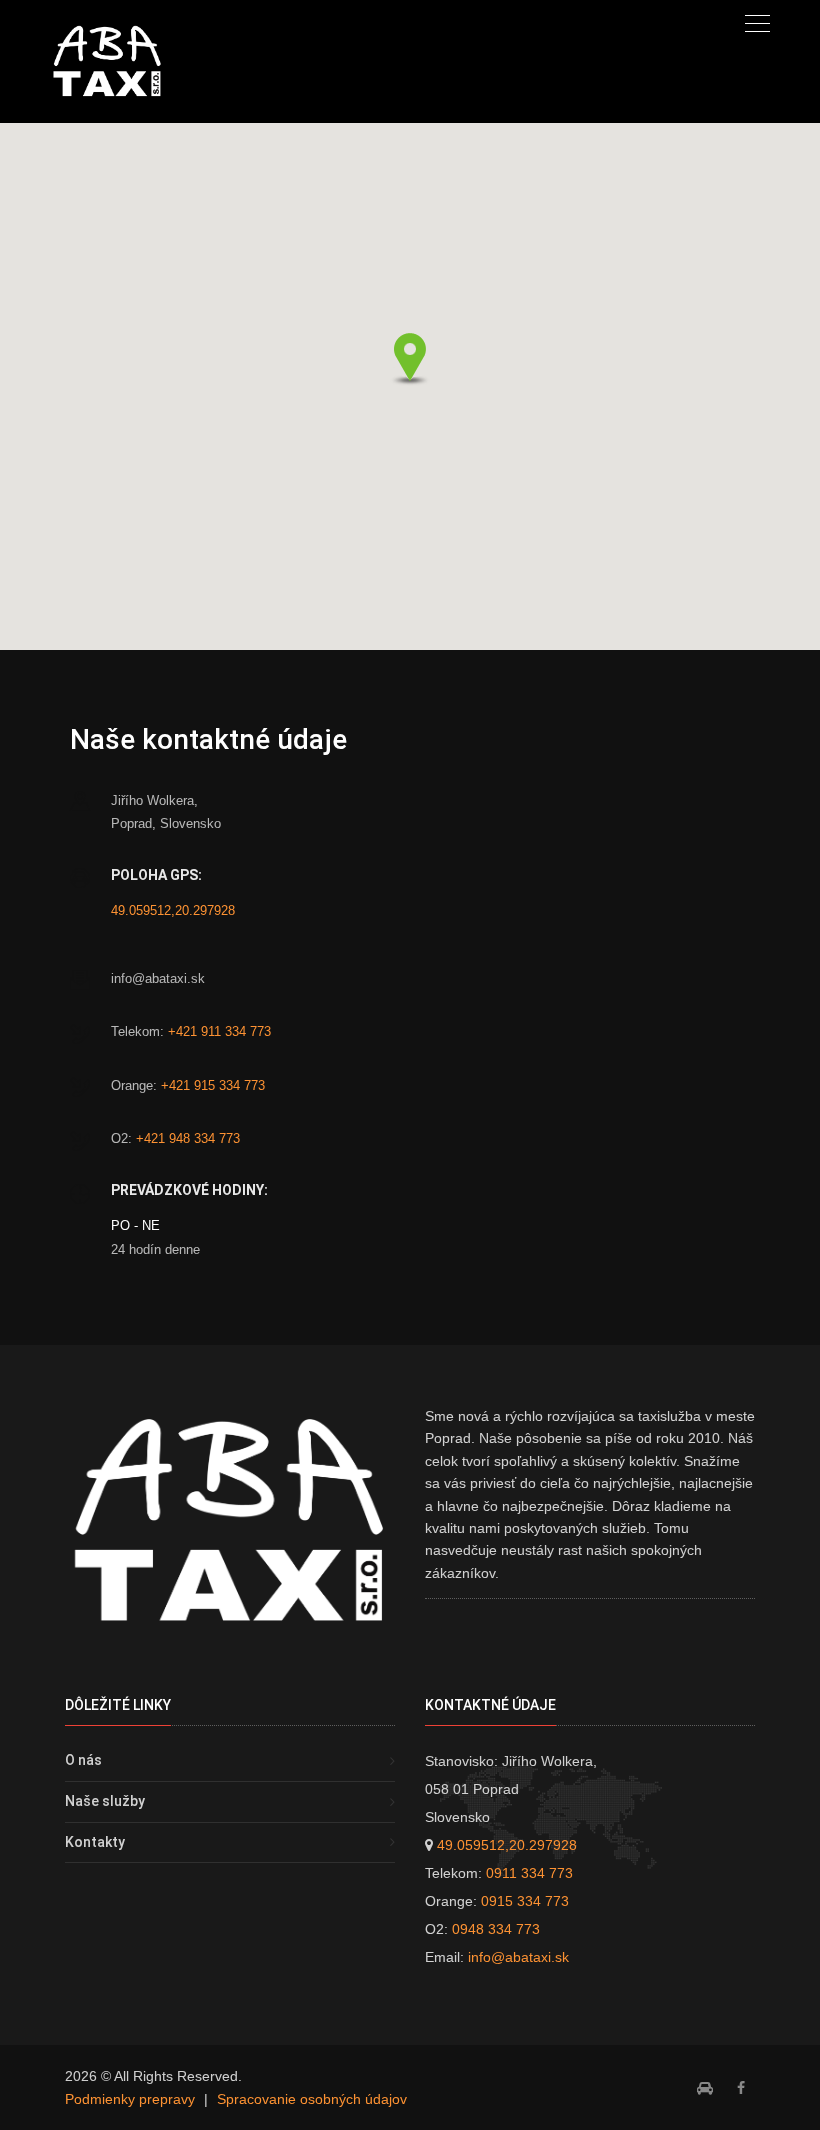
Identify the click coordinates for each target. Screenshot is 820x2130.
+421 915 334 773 (213, 1085)
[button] (410, 359)
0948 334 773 (496, 1929)
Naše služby (105, 1801)
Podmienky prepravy (130, 2099)
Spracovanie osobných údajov (312, 2099)
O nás (83, 1760)
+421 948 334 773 (188, 1138)
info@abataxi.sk (518, 1957)
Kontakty (95, 1842)
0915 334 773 (525, 1901)
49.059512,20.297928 (173, 910)
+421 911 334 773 (219, 1031)
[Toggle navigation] (757, 22)
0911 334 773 (529, 1873)
